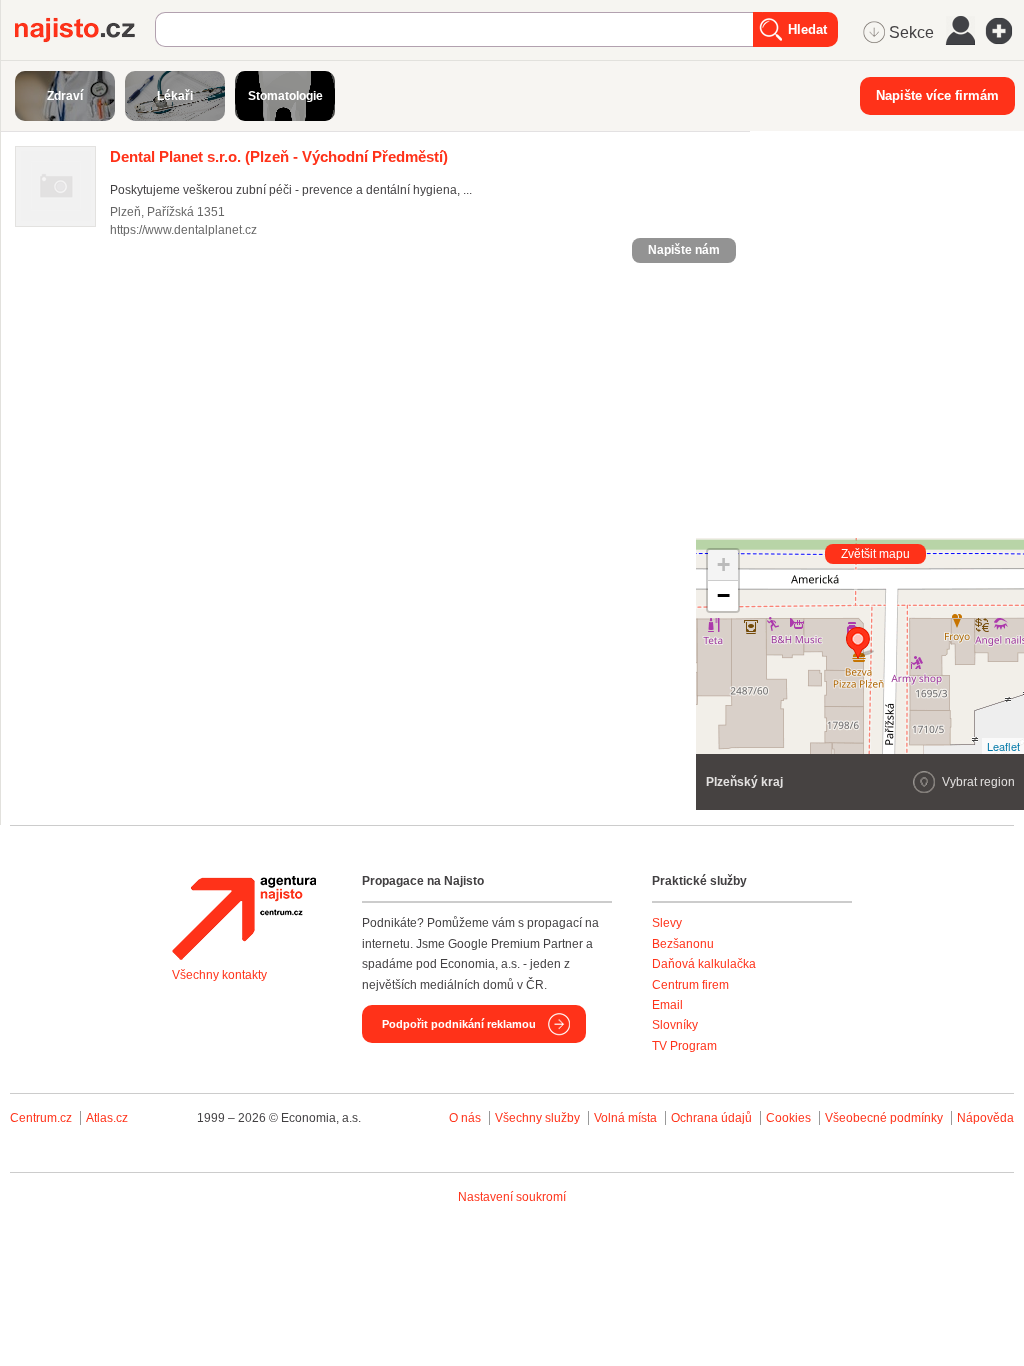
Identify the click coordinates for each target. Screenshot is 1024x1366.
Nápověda (985, 1118)
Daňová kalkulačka (704, 964)
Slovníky (675, 1025)
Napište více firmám (937, 95)
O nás (465, 1118)
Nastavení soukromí (512, 1197)
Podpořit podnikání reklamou (459, 1024)
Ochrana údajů (711, 1118)
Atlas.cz (107, 1118)
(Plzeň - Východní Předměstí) (279, 156)
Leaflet (1003, 746)
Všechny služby (539, 1118)
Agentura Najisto (244, 918)
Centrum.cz (41, 1118)
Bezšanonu (683, 944)
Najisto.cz (85, 30)
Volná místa (625, 1118)
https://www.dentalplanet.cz (183, 230)
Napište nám (684, 250)
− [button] (723, 595)
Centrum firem (690, 985)
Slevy (667, 923)
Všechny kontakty (219, 975)
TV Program (684, 1046)
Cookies (788, 1118)
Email (667, 1005)
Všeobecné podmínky (884, 1118)
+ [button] (723, 564)
